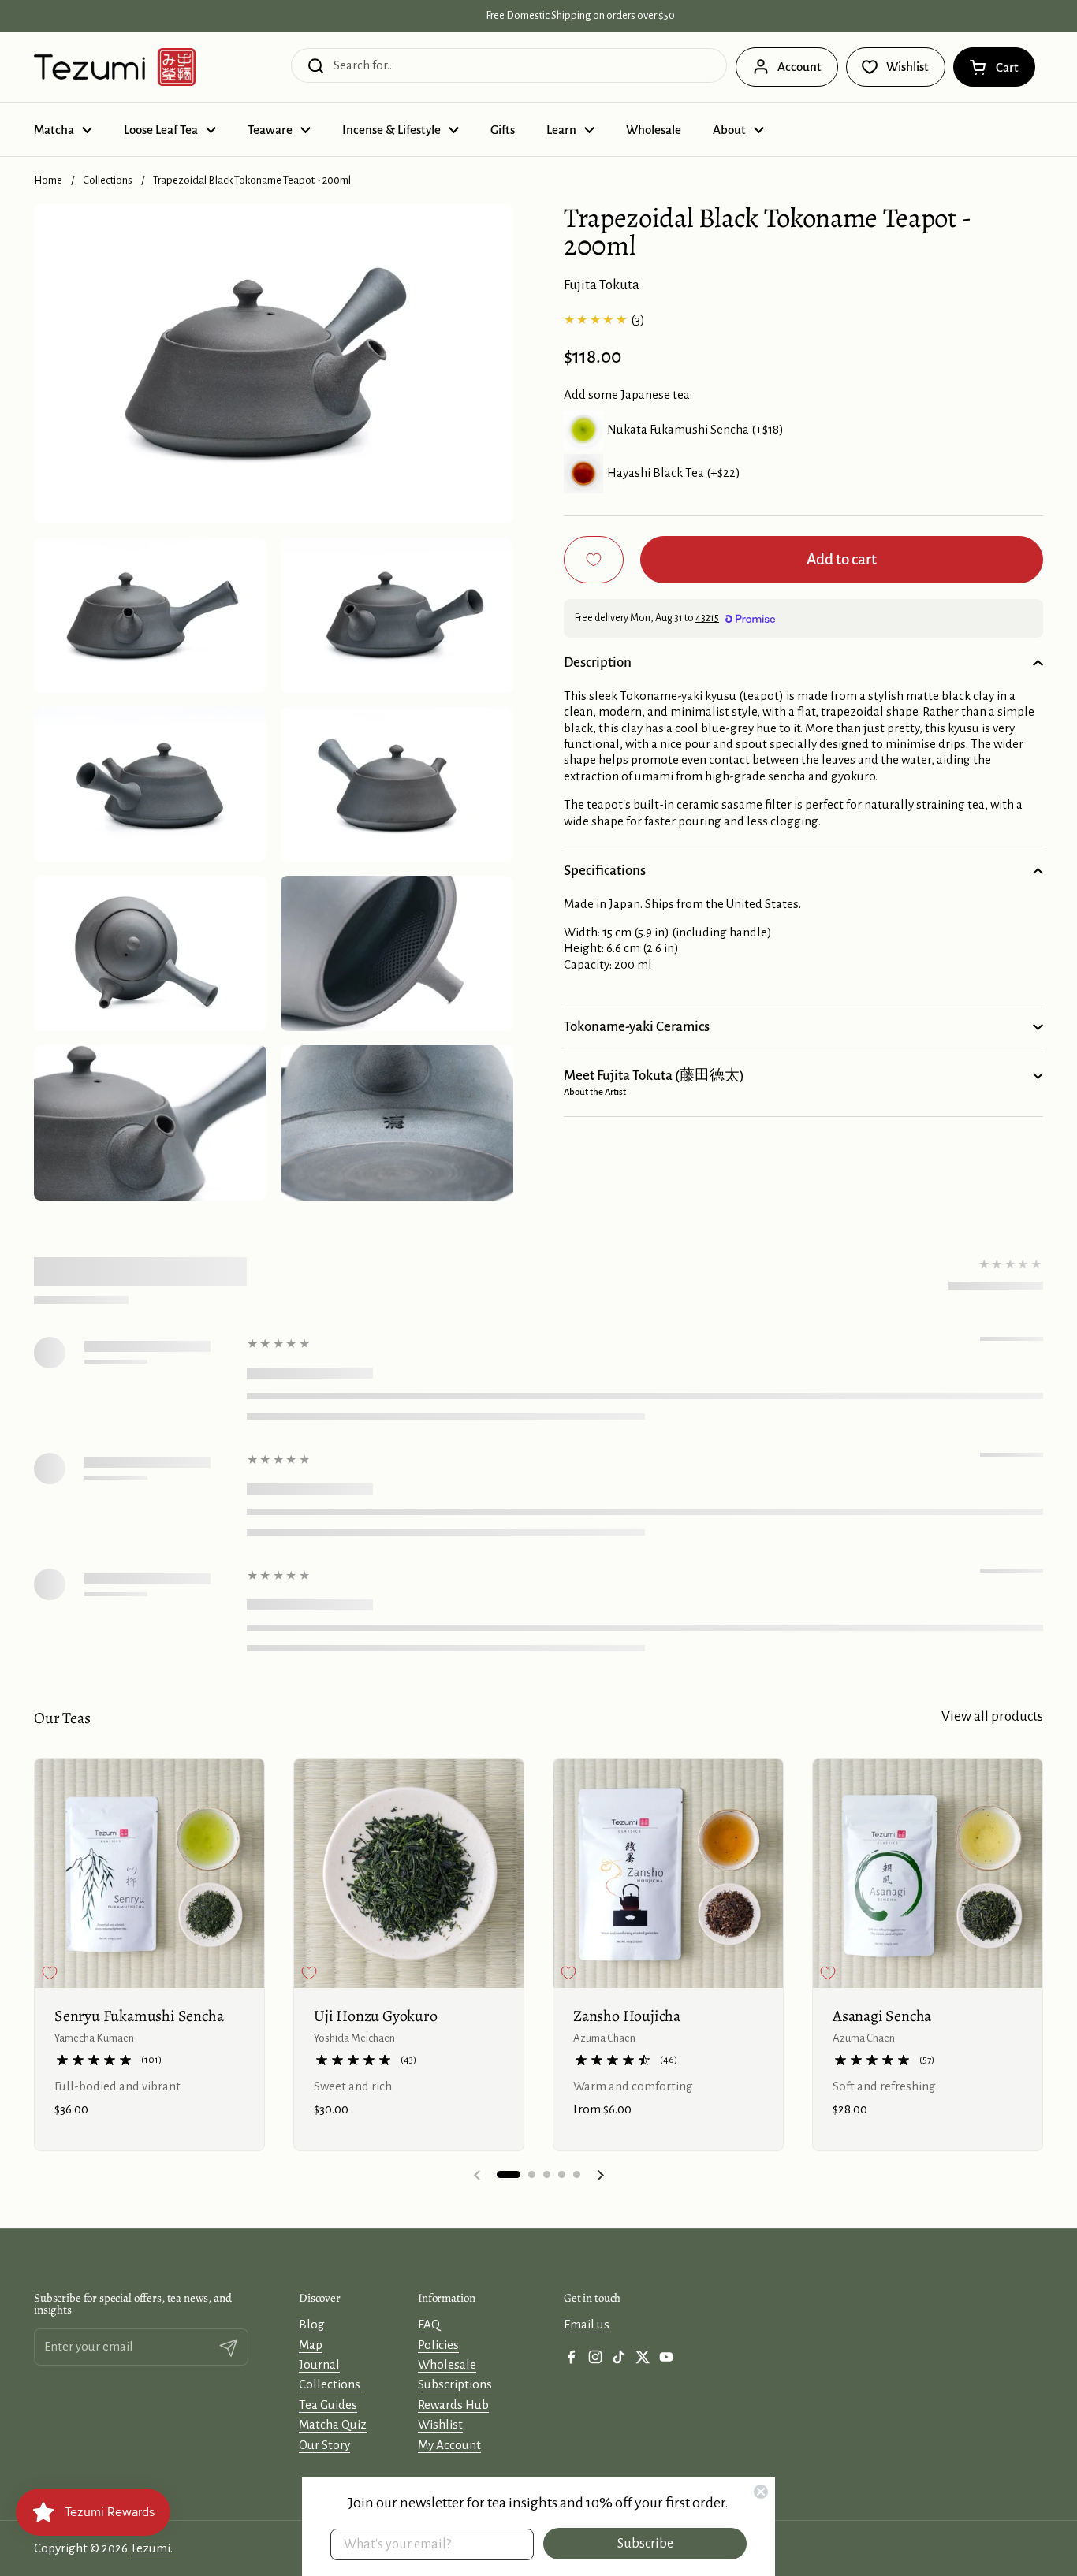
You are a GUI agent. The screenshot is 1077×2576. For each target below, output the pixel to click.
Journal (319, 2364)
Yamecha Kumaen (94, 2038)
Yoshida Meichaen (354, 2038)
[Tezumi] (115, 67)
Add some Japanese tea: (628, 395)
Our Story (324, 2445)
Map (311, 2345)
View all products (992, 1716)
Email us (587, 2324)
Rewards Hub (453, 2405)
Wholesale (447, 2364)
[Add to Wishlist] (594, 560)
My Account (449, 2445)
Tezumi (150, 2548)
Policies (438, 2345)
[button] (994, 67)
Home (48, 180)
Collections (108, 180)
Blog (312, 2324)
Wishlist (440, 2424)
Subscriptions (455, 2384)
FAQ (429, 2324)
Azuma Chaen (604, 2038)
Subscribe (645, 2544)
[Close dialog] (761, 2492)
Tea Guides (328, 2405)
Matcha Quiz (333, 2424)
